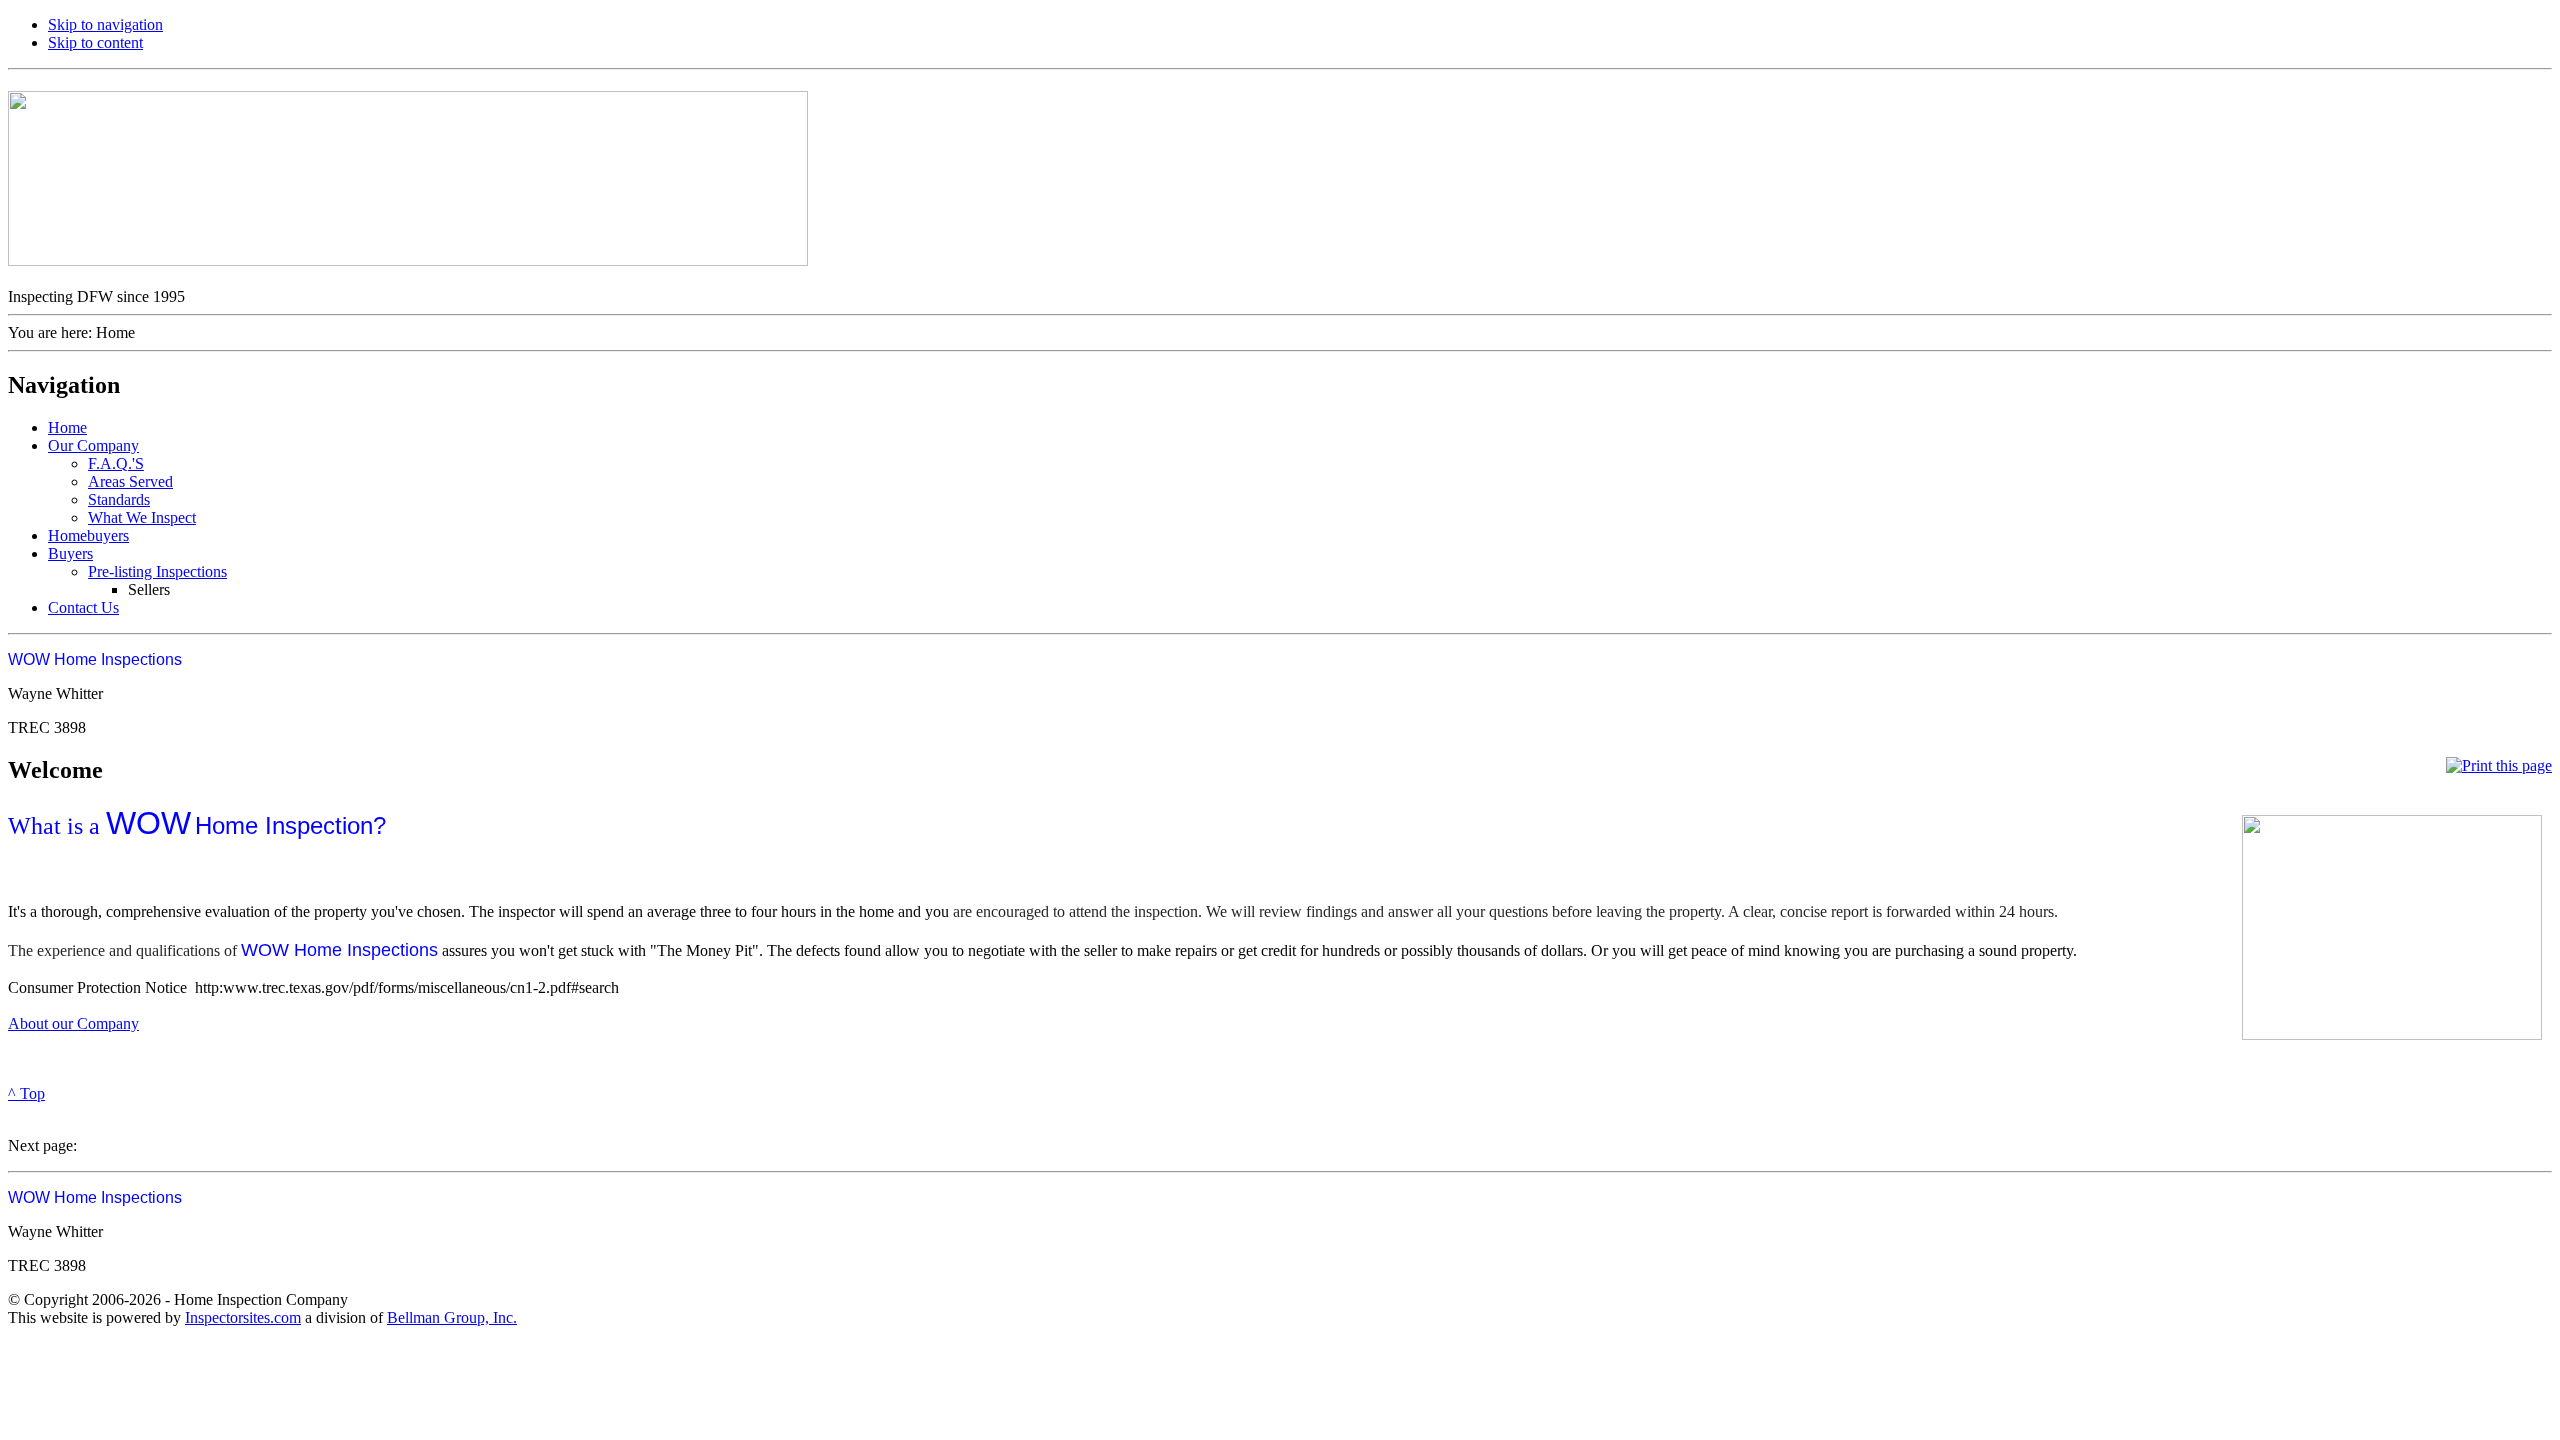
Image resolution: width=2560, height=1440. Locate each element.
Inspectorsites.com (243, 1317)
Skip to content (95, 42)
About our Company (73, 1023)
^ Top (26, 1093)
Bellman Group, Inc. (452, 1317)
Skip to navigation (105, 24)
